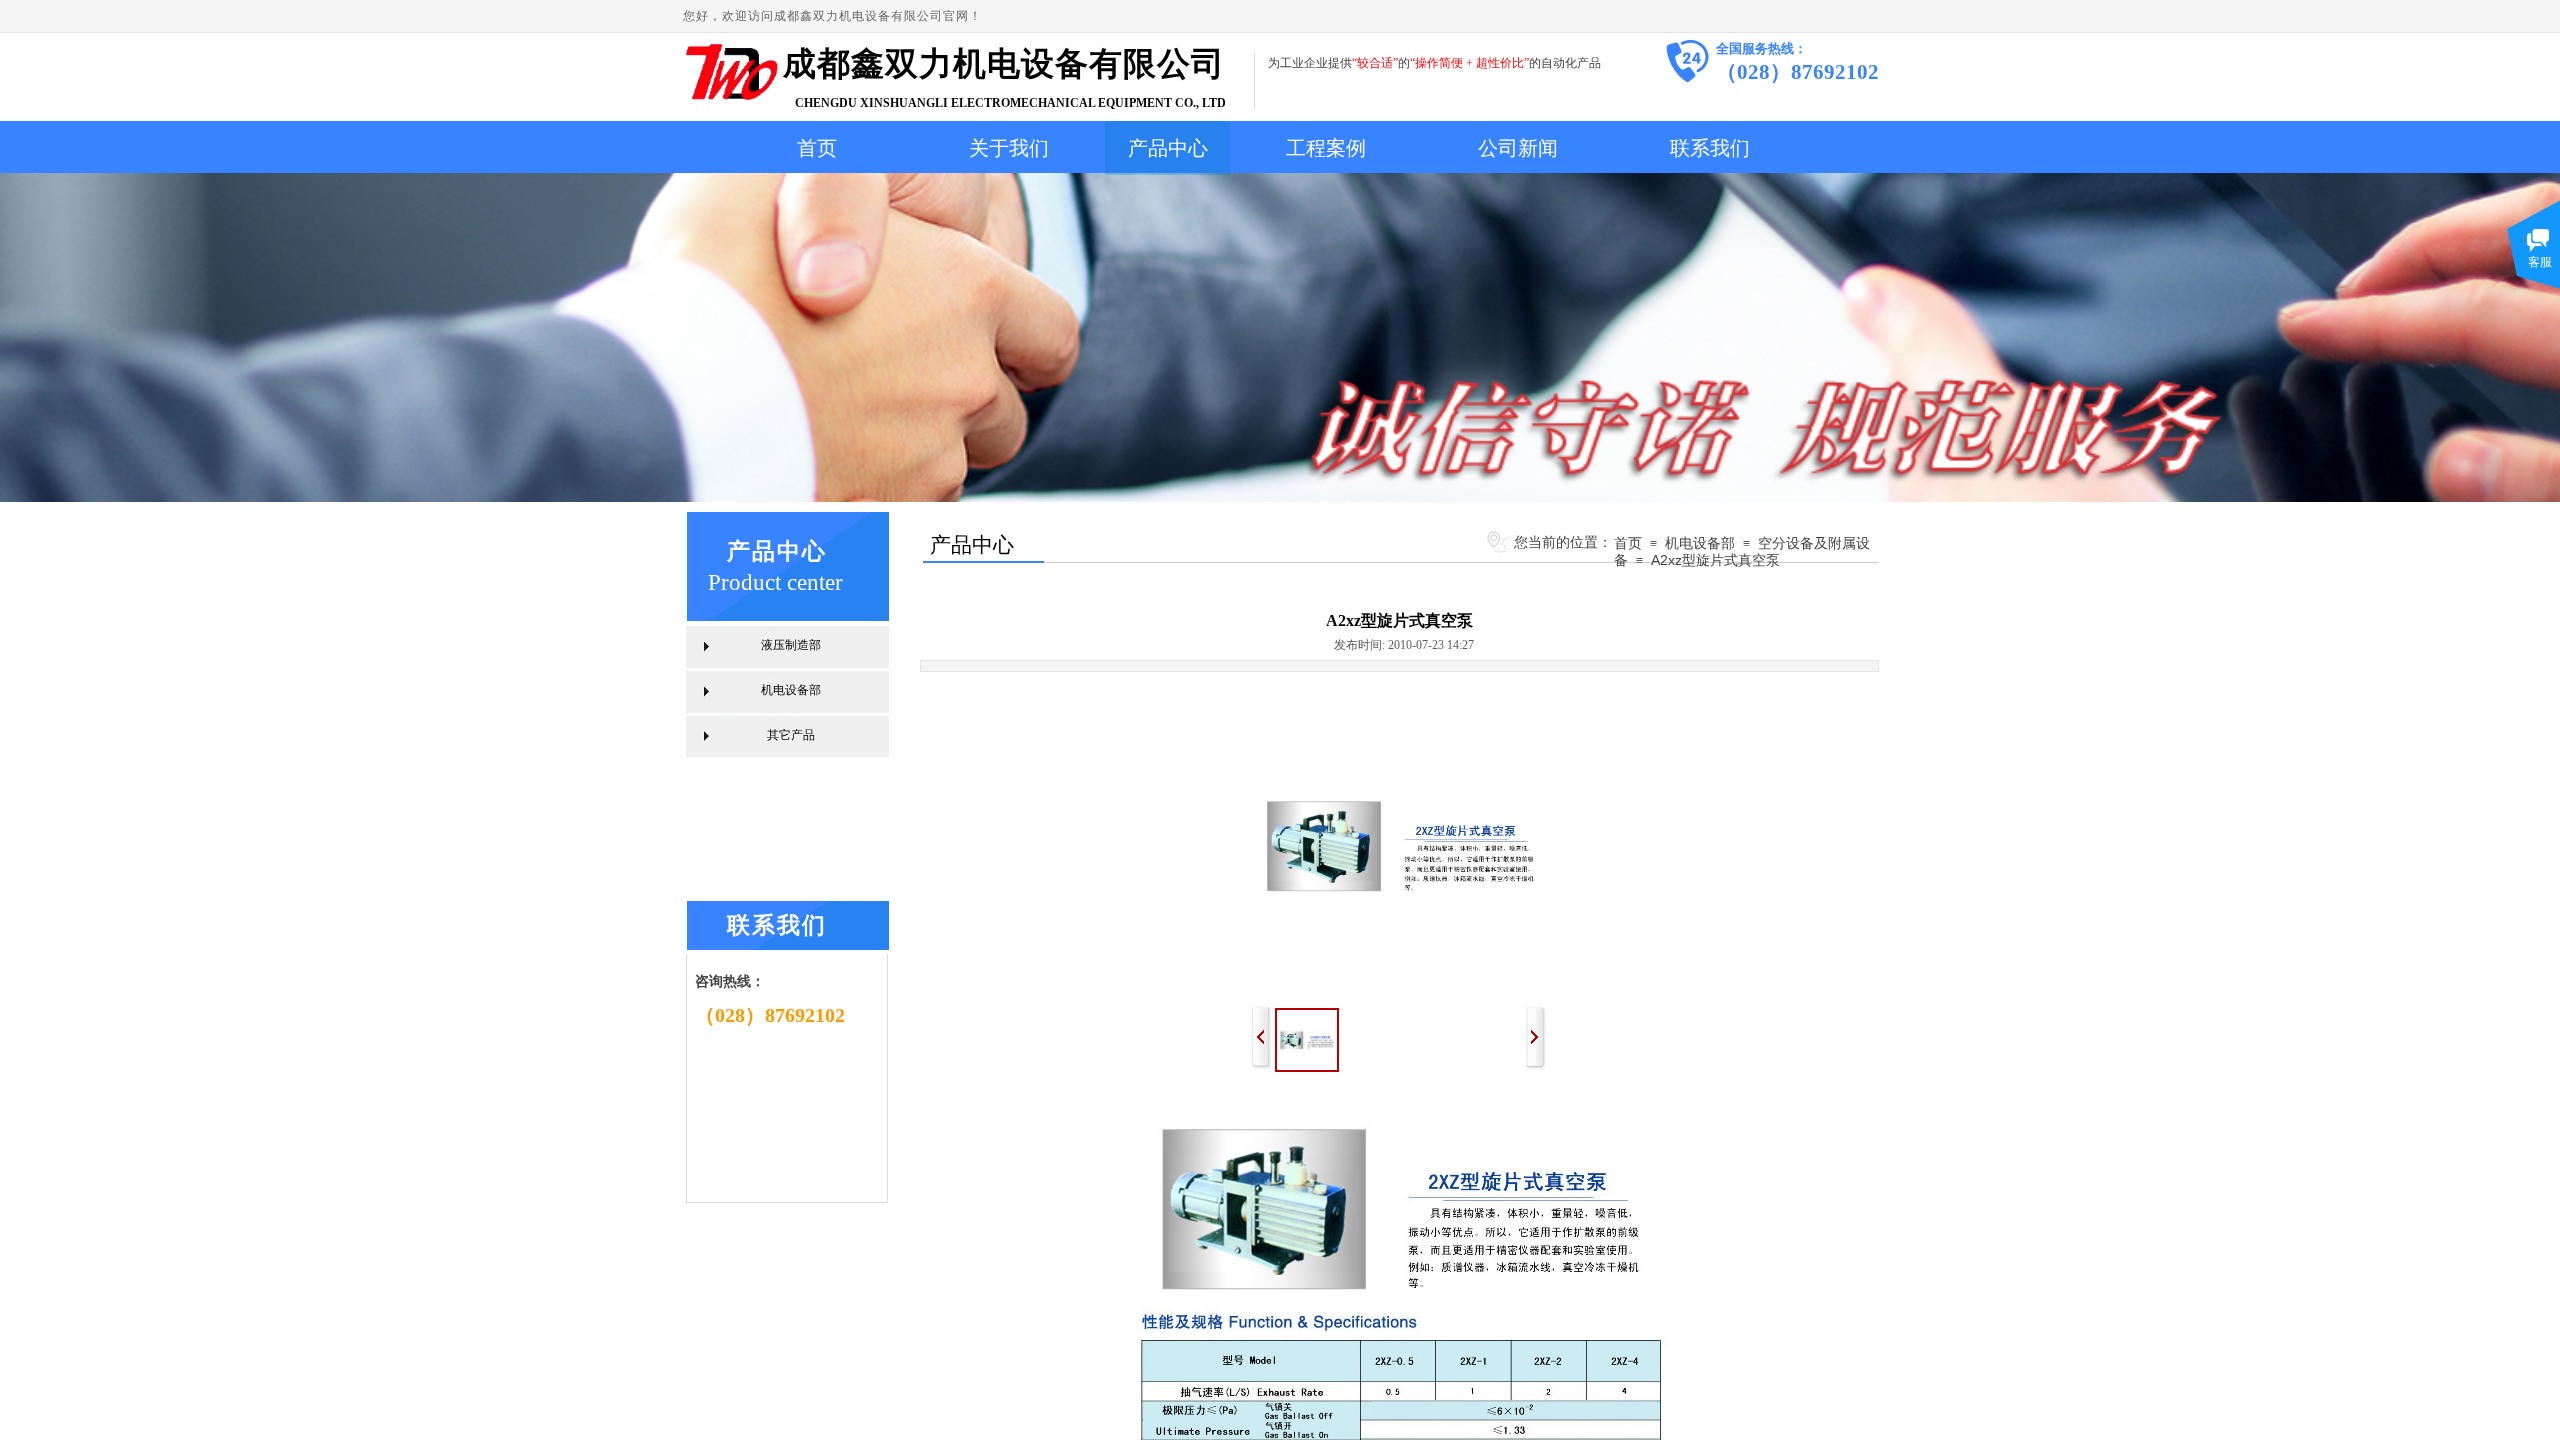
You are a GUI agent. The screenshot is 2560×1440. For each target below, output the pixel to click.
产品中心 (1168, 148)
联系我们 (1710, 148)
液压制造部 (791, 645)
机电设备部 (1700, 543)
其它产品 (791, 735)
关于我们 (1009, 148)
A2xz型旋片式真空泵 (1715, 560)
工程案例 (1326, 148)
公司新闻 (1518, 148)
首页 (817, 148)
